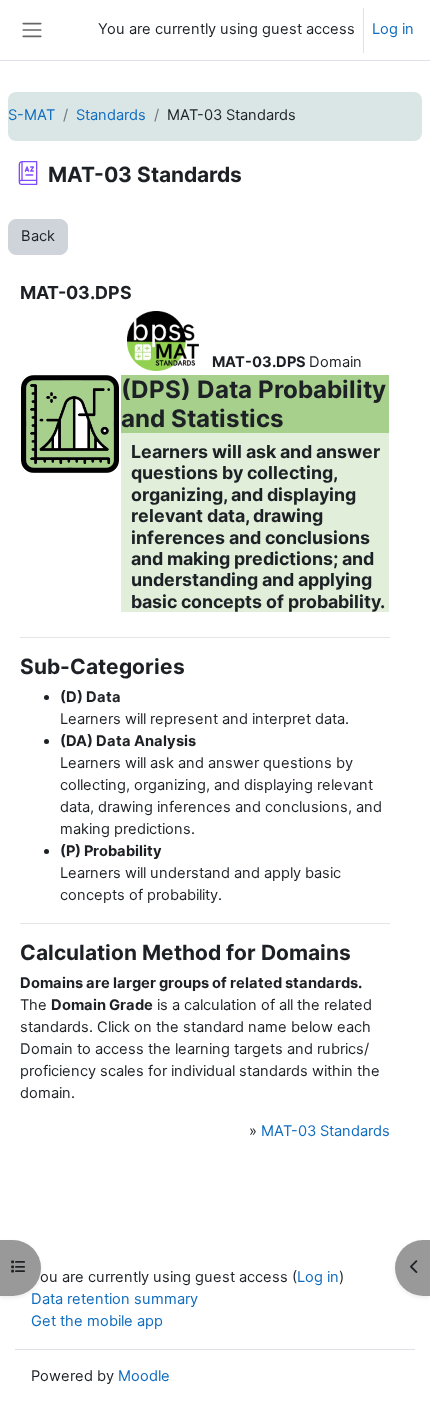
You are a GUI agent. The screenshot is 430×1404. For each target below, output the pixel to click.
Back (38, 236)
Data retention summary (114, 1299)
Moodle (144, 1376)
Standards (111, 115)
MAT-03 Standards (325, 1131)
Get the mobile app (97, 1321)
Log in (393, 29)
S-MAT (31, 115)
